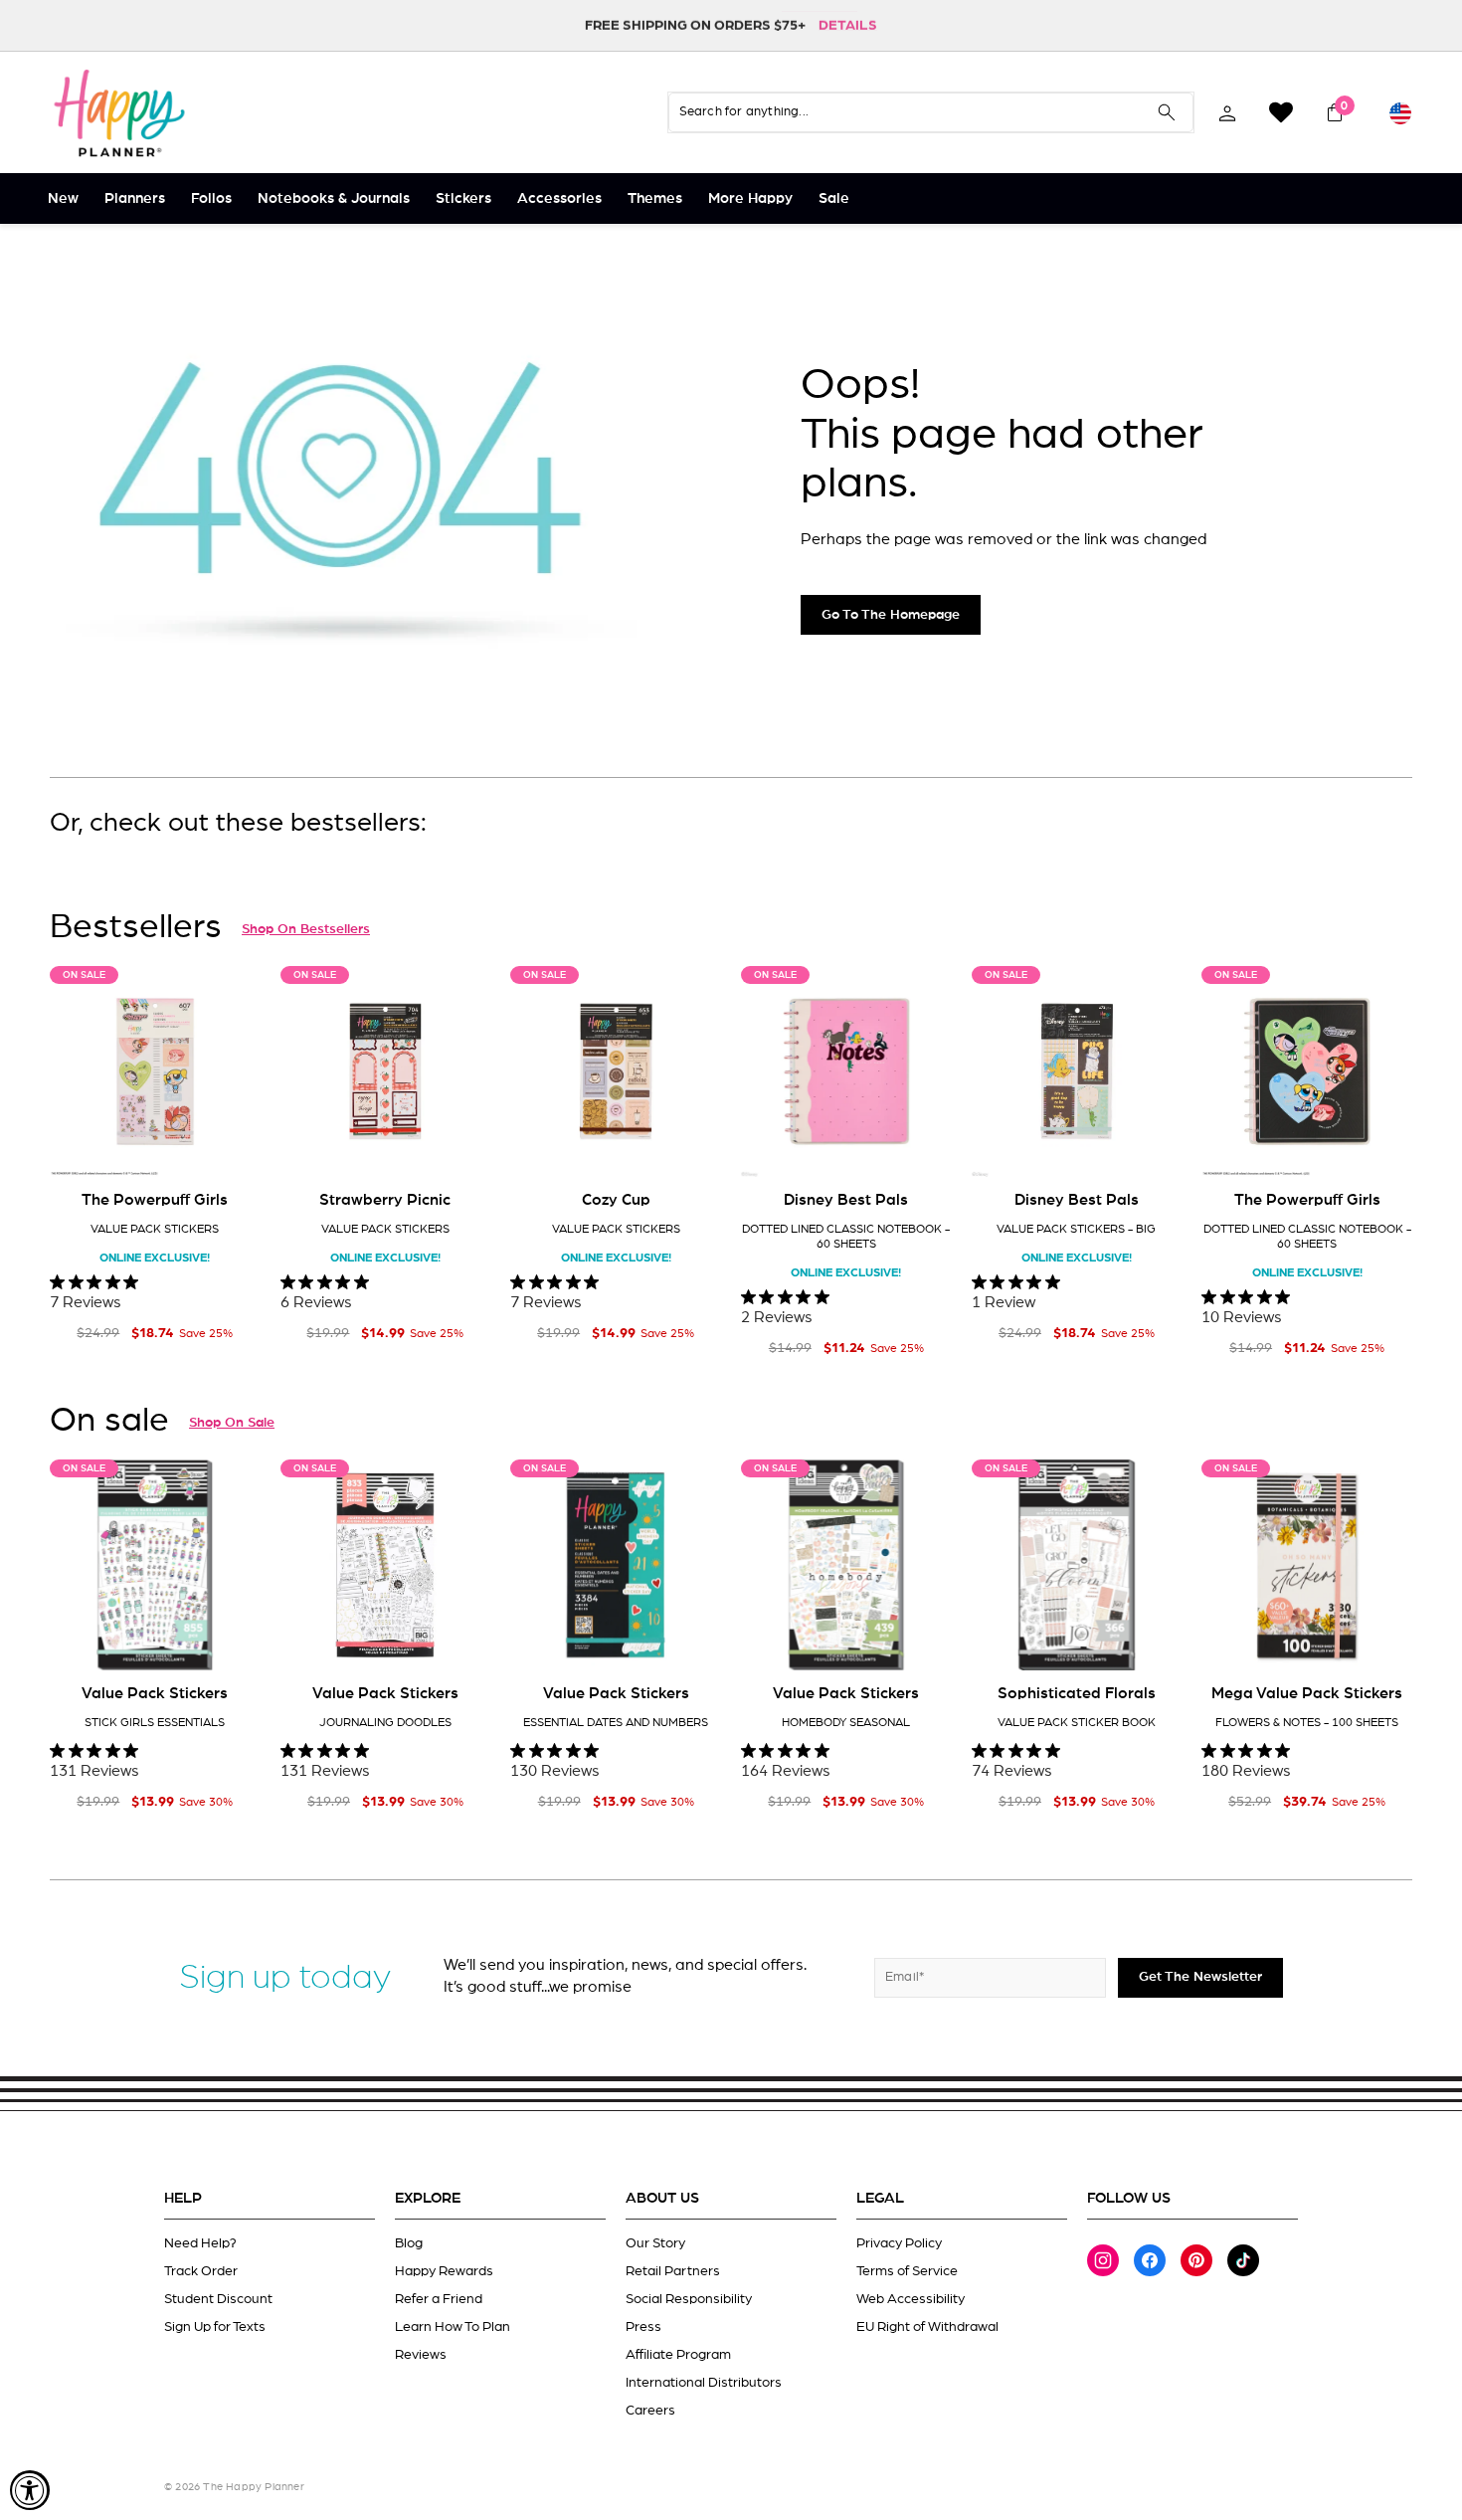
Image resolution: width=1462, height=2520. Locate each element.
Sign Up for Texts (215, 2327)
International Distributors (704, 2383)
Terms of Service (907, 2271)
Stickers (463, 198)
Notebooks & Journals (334, 198)
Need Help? (200, 2243)
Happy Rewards (444, 2271)
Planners (135, 198)
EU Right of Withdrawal (927, 2327)
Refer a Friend (439, 2299)
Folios (211, 198)
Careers (650, 2411)
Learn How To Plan (453, 2327)
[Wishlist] (1281, 112)
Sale (834, 198)
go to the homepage (891, 615)
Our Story (655, 2243)
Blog (409, 2243)
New (63, 198)
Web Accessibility (911, 2299)
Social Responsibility (689, 2299)
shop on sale (232, 1423)
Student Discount (218, 2299)
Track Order (201, 2271)
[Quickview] (232, 1146)
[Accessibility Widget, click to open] (30, 2490)
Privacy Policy (899, 2243)
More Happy (750, 198)
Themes (655, 198)
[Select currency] (1400, 112)
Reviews (421, 2355)
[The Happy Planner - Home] (119, 112)
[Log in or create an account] (1227, 112)
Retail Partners (673, 2271)
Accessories (559, 198)
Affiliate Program (678, 2355)
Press (643, 2327)
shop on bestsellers (306, 929)
